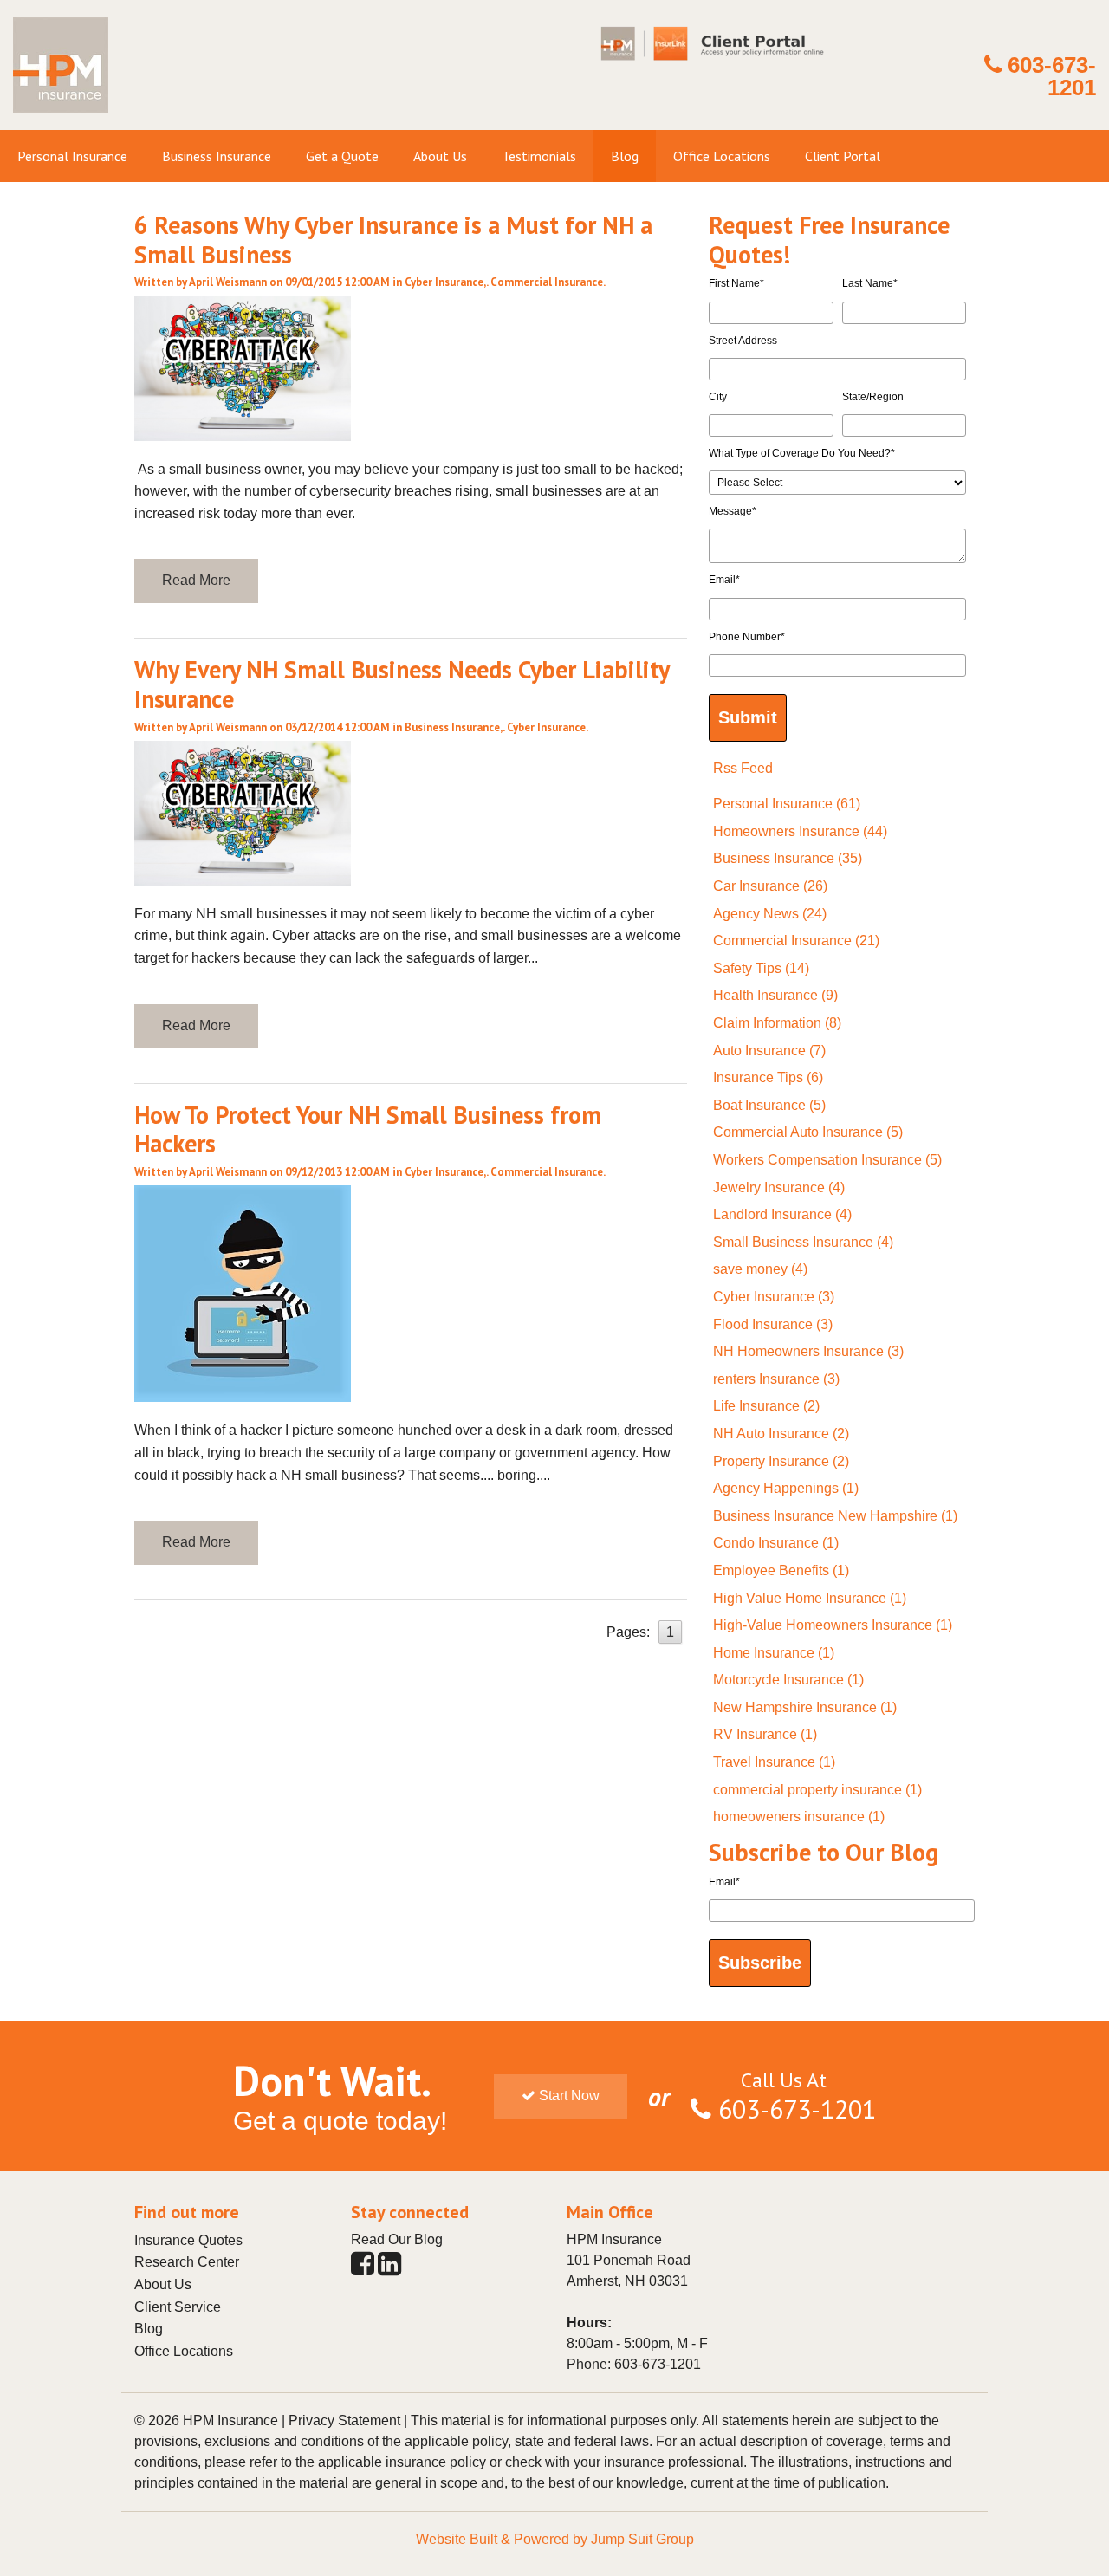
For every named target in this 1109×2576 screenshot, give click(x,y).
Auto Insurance (769, 1051)
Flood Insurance (773, 1324)
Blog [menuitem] (625, 156)
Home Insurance (774, 1653)
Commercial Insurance (547, 282)
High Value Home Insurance (810, 1598)
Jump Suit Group (642, 2539)
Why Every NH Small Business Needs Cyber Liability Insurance (402, 684)
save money (760, 1269)
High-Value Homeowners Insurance (833, 1625)
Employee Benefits (781, 1570)
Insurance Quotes (188, 2240)
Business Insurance (452, 727)
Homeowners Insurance (800, 831)
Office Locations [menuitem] (722, 156)
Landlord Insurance (782, 1214)
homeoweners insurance (799, 1817)
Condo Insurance (776, 1543)
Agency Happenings (786, 1488)
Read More (196, 580)
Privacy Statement (344, 2420)
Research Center (187, 2262)
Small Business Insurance (803, 1242)
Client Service (178, 2307)
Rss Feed (743, 768)
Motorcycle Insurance (788, 1680)
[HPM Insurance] (61, 119)
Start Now (567, 2096)
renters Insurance (776, 1379)
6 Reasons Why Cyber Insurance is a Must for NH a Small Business (393, 240)
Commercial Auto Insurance (808, 1132)
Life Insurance (766, 1406)
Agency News (770, 914)
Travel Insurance (774, 1762)
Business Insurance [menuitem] (217, 156)
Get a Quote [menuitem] (342, 156)
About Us (163, 2284)
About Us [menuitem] (440, 156)
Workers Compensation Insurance (827, 1160)
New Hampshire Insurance (805, 1707)
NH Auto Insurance (781, 1434)
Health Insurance (775, 995)
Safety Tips (761, 968)
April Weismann (228, 282)
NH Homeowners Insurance (808, 1351)
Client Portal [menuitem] (843, 156)
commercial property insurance (817, 1790)
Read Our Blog (397, 2239)
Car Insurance (770, 886)
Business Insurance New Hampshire (835, 1516)
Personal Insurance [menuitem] (72, 156)
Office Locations (184, 2351)
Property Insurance (781, 1461)
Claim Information (777, 1023)
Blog (149, 2329)
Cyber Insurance (444, 282)
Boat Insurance (769, 1105)
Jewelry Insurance (779, 1187)
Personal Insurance (787, 804)
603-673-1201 (1052, 76)
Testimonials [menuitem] (539, 156)
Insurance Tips (768, 1077)
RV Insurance (765, 1734)
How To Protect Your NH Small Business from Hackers (368, 1129)
